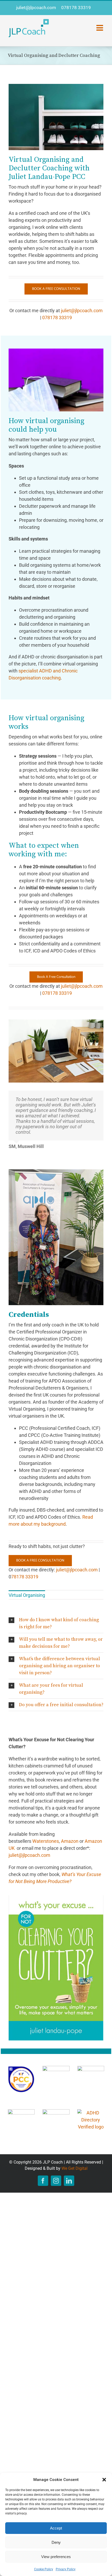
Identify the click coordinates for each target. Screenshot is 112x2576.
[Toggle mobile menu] (100, 28)
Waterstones (46, 1841)
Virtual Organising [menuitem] (27, 1595)
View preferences (56, 2557)
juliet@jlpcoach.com (36, 8)
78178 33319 (25, 1577)
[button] (104, 2480)
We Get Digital (74, 2168)
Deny (56, 2542)
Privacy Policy (66, 2569)
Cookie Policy (44, 2569)
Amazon (70, 1841)
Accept (56, 2528)
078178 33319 (76, 8)
